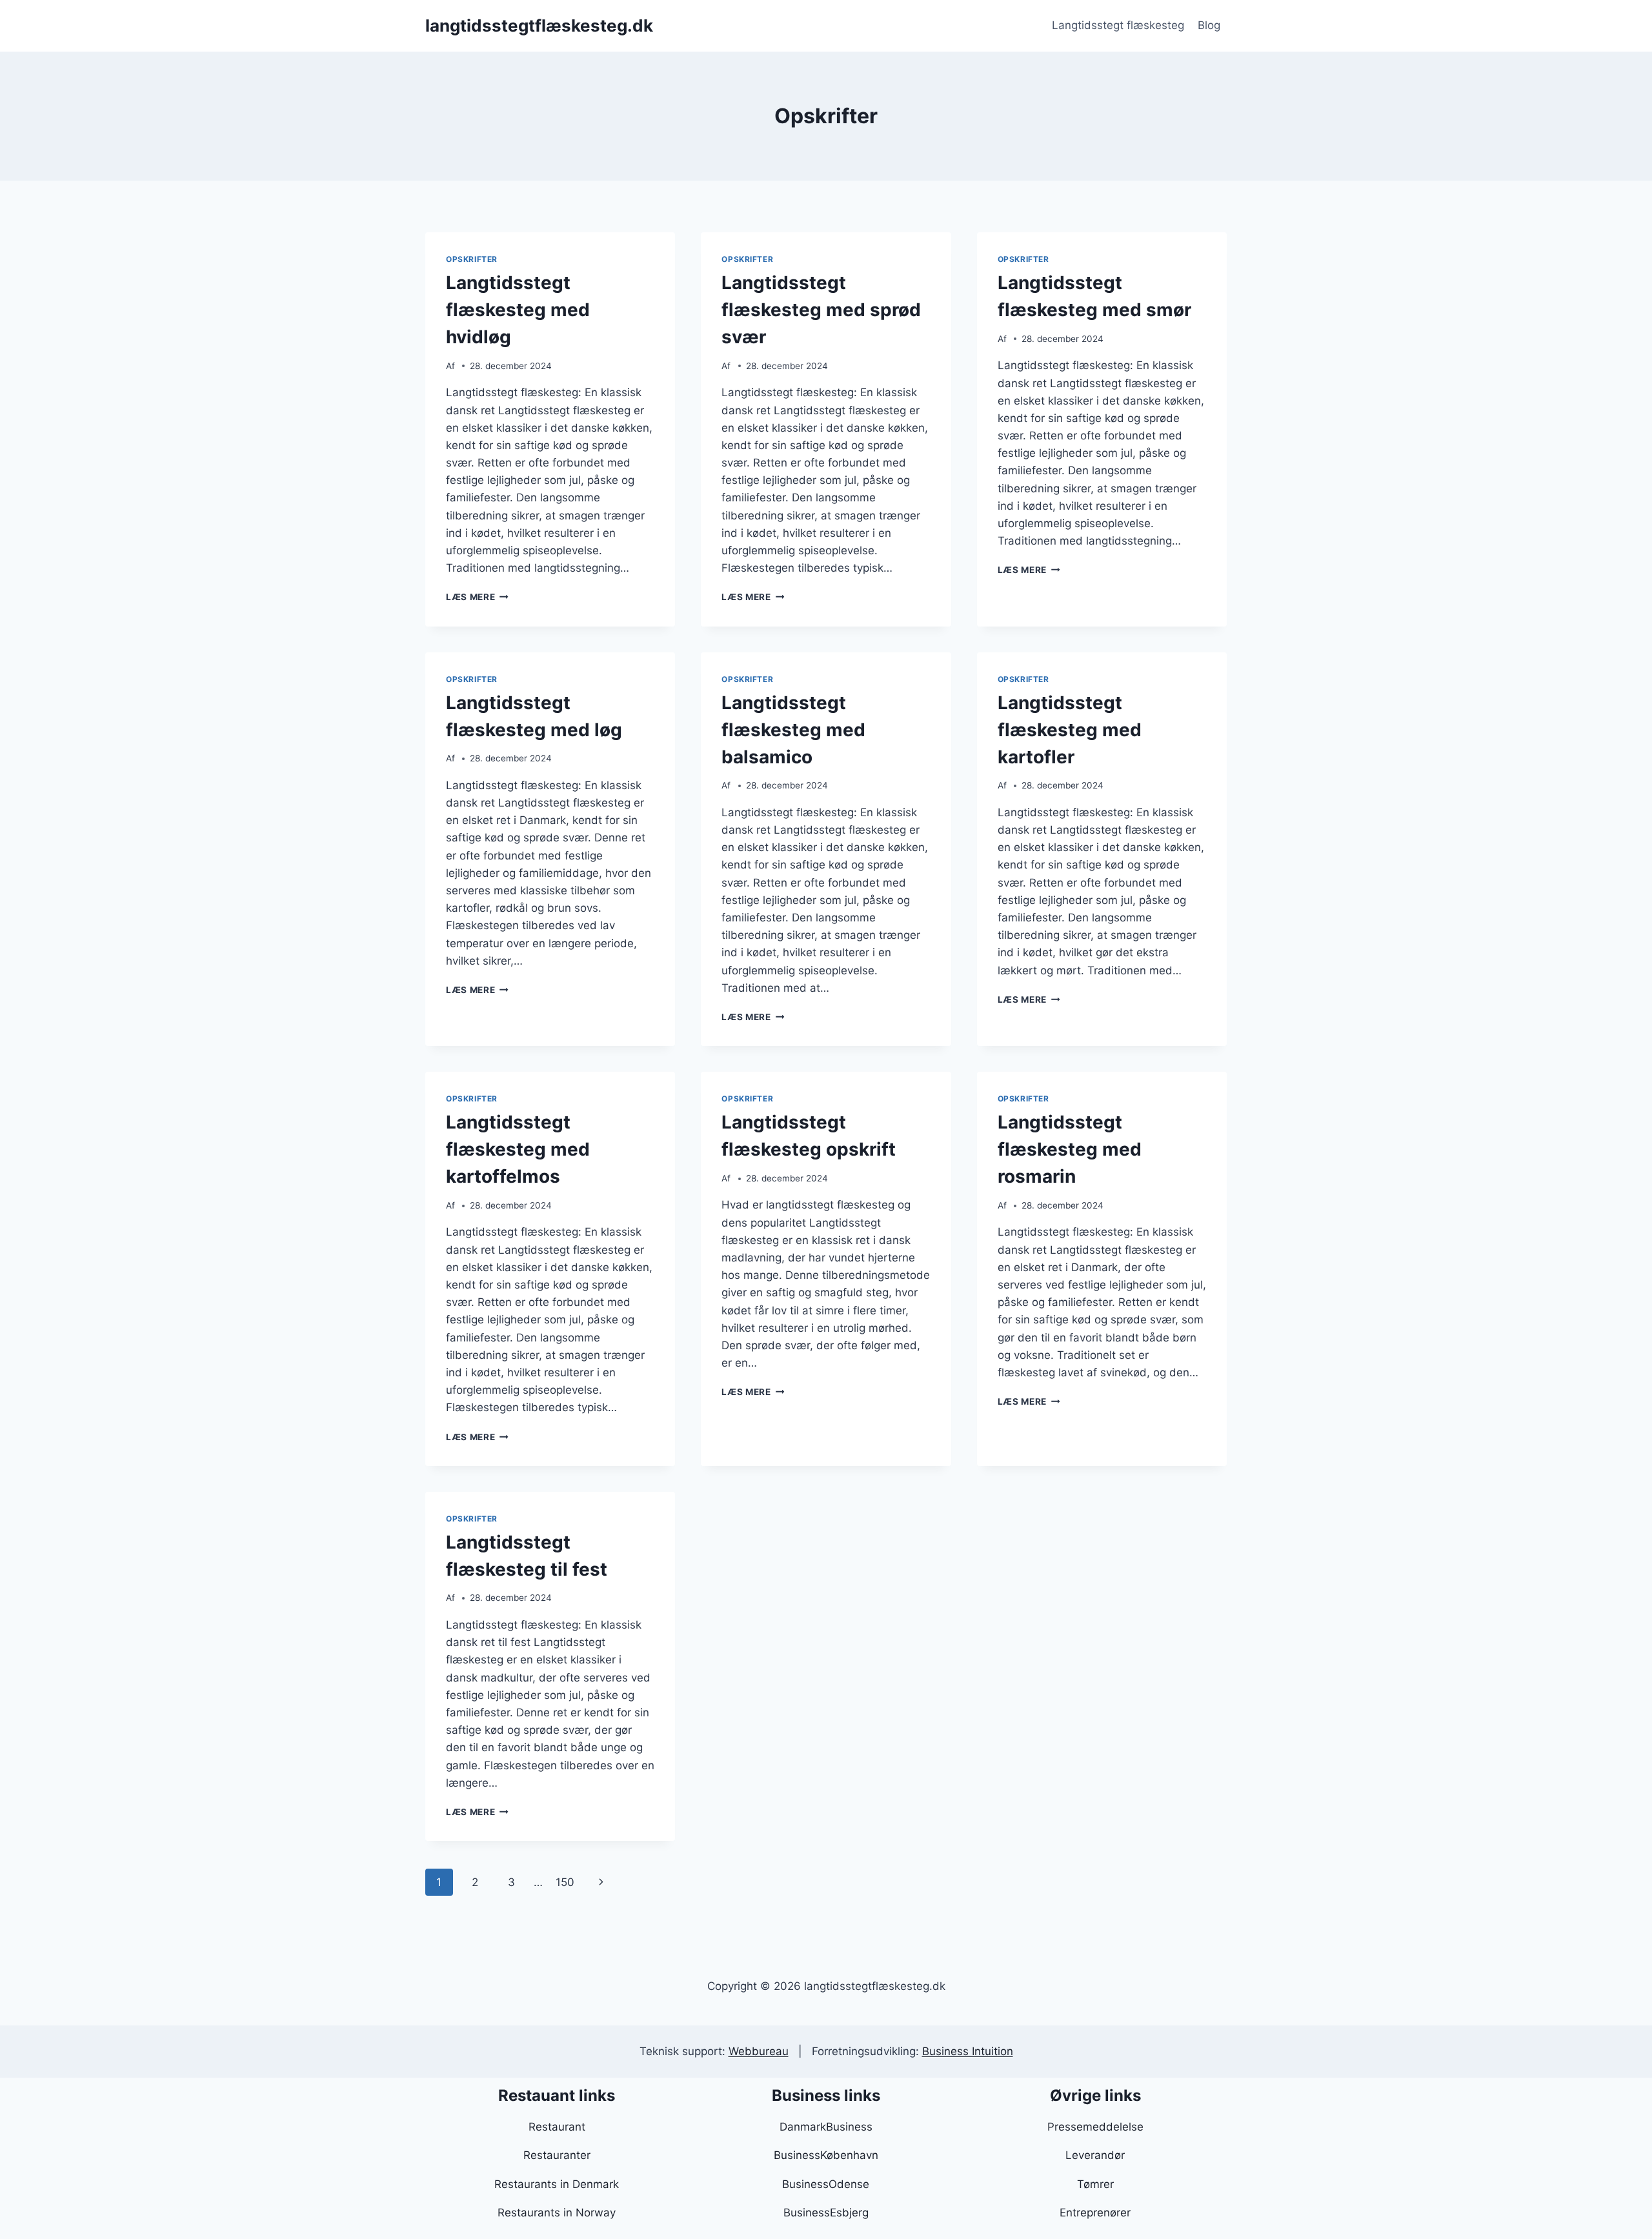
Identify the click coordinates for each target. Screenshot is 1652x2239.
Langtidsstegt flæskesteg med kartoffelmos (518, 1149)
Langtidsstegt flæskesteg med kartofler (1070, 730)
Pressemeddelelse (1095, 2127)
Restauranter (557, 2155)
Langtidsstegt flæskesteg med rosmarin (1070, 1149)
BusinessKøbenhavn (826, 2155)
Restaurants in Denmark (557, 2184)
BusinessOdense (826, 2184)
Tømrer (1095, 2184)
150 (565, 1882)
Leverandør (1095, 2155)
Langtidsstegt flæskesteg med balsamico (793, 730)
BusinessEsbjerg (826, 2213)
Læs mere (477, 597)
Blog (1209, 25)
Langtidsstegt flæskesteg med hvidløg (518, 310)
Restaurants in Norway (557, 2213)
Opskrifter (472, 259)
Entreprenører (1095, 2213)
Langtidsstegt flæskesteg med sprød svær (821, 310)
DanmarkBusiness (826, 2127)
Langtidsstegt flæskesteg (1118, 25)
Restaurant (557, 2127)
